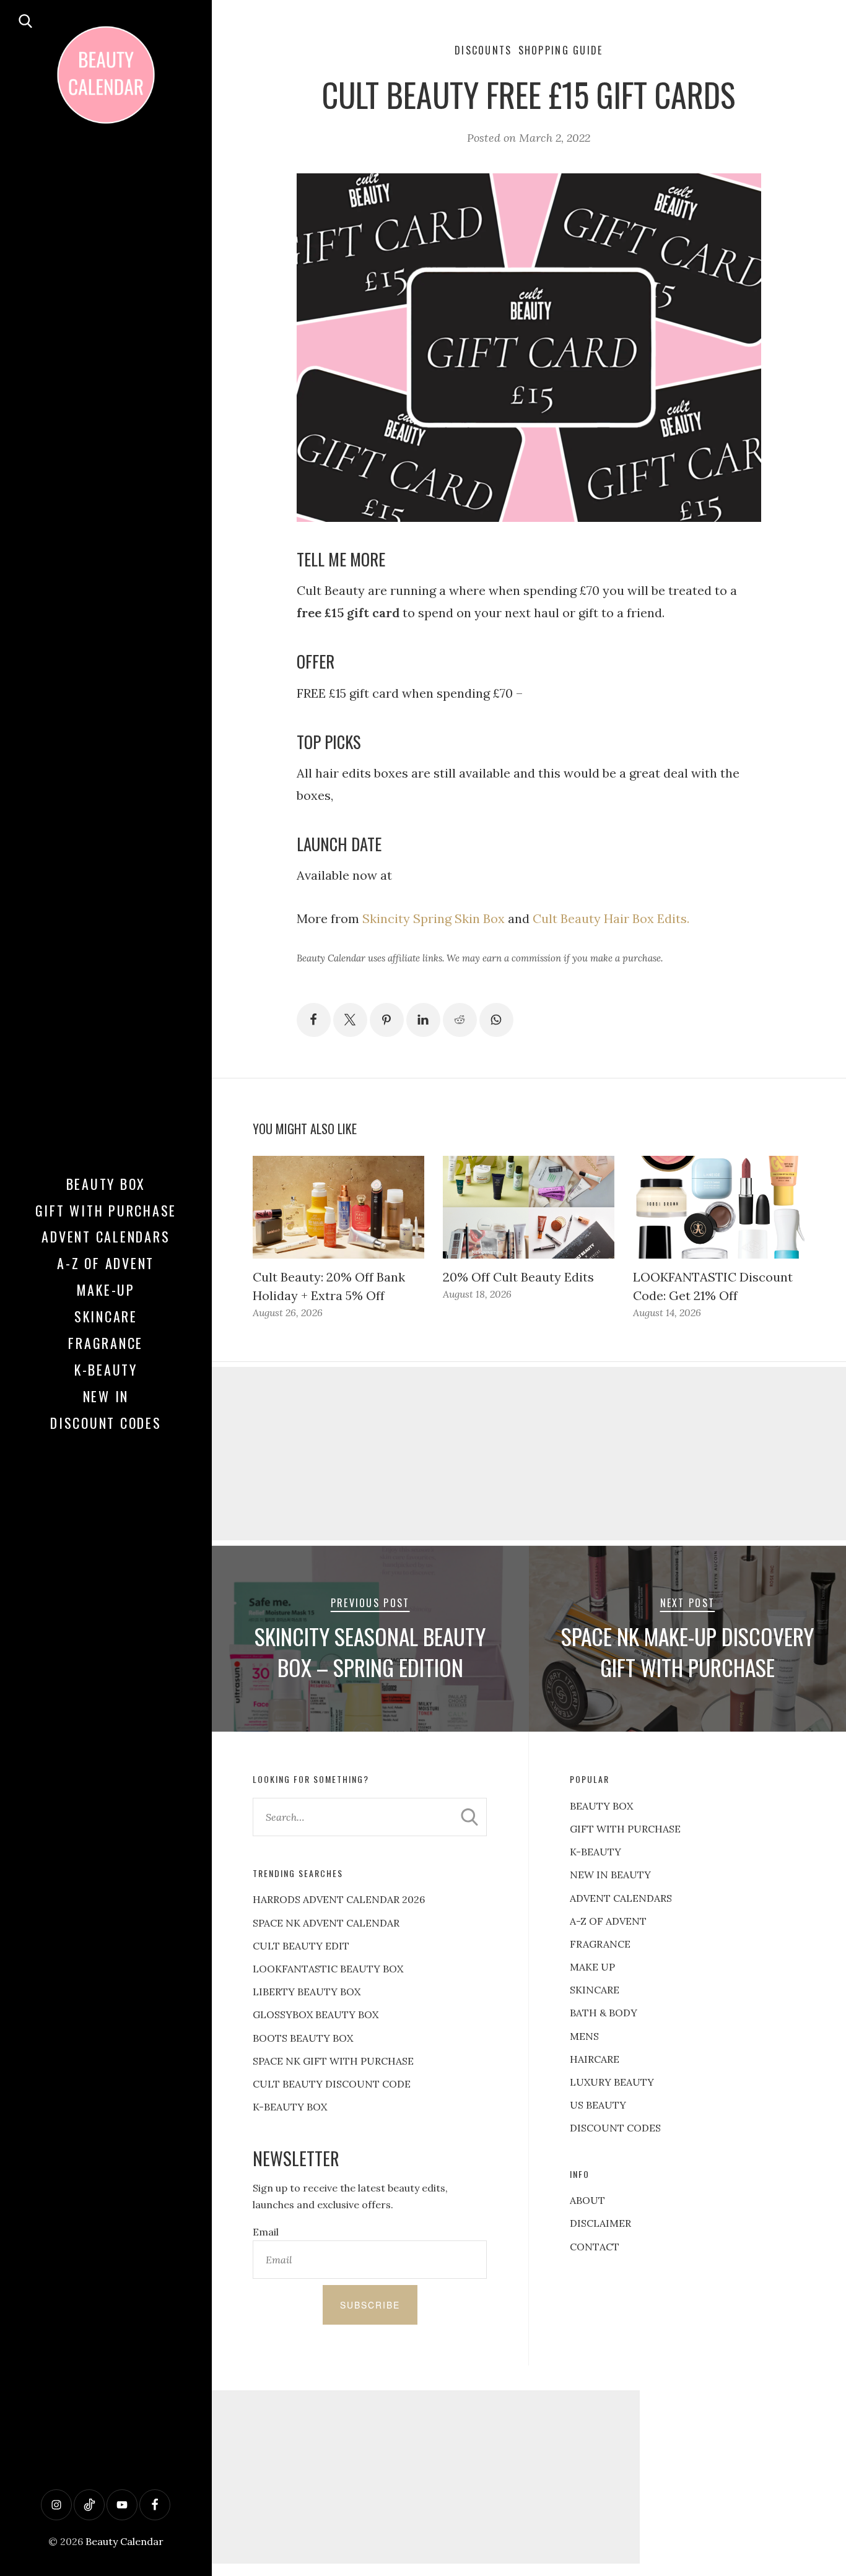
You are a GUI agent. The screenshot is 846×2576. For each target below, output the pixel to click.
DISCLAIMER (600, 2223)
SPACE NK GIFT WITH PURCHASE (333, 2061)
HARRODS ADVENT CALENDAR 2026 (339, 1899)
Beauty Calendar (124, 2541)
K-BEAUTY (595, 1852)
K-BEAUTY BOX (290, 2107)
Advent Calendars (106, 1236)
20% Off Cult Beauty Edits (518, 1277)
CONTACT (595, 2247)
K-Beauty (106, 1369)
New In (106, 1396)
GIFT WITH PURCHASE (625, 1829)
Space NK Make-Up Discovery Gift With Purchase (687, 1652)
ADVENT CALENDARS (621, 1898)
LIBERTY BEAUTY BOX (307, 1992)
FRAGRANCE (600, 1944)
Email (266, 2232)
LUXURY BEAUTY (612, 2082)
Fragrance (106, 1343)
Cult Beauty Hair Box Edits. (611, 918)
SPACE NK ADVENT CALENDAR (326, 1923)
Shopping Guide (561, 50)
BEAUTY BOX (601, 1806)
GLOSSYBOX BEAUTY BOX (316, 2014)
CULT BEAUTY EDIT (301, 1946)
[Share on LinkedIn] (423, 1020)
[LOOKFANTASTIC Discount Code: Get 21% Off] (719, 1207)
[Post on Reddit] (460, 1020)
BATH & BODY (604, 2013)
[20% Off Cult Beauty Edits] (529, 1207)
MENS (584, 2036)
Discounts (483, 50)
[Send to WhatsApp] (496, 1020)
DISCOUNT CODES (615, 2128)
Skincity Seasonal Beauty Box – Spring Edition (370, 1652)
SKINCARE (595, 1990)
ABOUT (587, 2200)
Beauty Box (106, 1184)
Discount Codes (106, 1423)
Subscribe (370, 2305)
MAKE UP (592, 1967)
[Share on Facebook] (314, 1020)
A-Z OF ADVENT (106, 1263)
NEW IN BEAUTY (610, 1875)
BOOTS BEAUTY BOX (303, 2038)
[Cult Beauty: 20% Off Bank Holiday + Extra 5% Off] (338, 1207)
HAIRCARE (595, 2059)
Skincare (106, 1316)
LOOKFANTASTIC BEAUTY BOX (328, 1969)
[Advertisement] (423, 2477)
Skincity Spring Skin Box (434, 918)
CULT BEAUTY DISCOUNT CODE (332, 2084)
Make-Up (106, 1290)
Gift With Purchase (106, 1210)
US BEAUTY (598, 2105)
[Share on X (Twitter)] (350, 1020)
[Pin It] (387, 1020)
